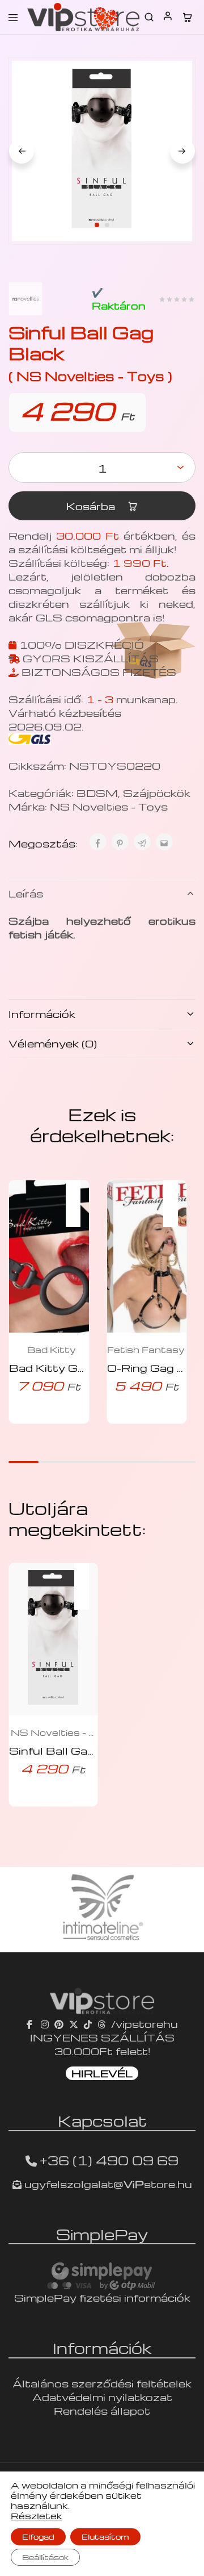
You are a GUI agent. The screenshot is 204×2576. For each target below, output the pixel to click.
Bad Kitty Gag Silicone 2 (80, 1368)
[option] (102, 1910)
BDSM (97, 793)
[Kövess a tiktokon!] (88, 2024)
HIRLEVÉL (102, 2073)
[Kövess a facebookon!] (31, 2024)
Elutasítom (105, 2537)
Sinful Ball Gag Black (69, 1750)
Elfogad (38, 2537)
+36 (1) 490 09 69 (109, 2160)
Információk (42, 1014)
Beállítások (45, 2557)
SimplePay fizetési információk (102, 2297)
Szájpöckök (157, 793)
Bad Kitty (52, 1350)
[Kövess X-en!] (74, 2024)
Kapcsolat (102, 2120)
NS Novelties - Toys (109, 806)
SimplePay (102, 2234)
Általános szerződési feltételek (102, 2383)
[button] (79, 1196)
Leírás (26, 893)
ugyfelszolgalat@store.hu (107, 2184)
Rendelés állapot (102, 2410)
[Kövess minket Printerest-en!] (59, 2024)
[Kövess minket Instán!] (45, 2024)
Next (182, 151)
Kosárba (92, 506)
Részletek (37, 2516)
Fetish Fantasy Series (150, 1350)
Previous (22, 151)
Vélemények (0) (53, 1043)
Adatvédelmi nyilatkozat (102, 2397)
